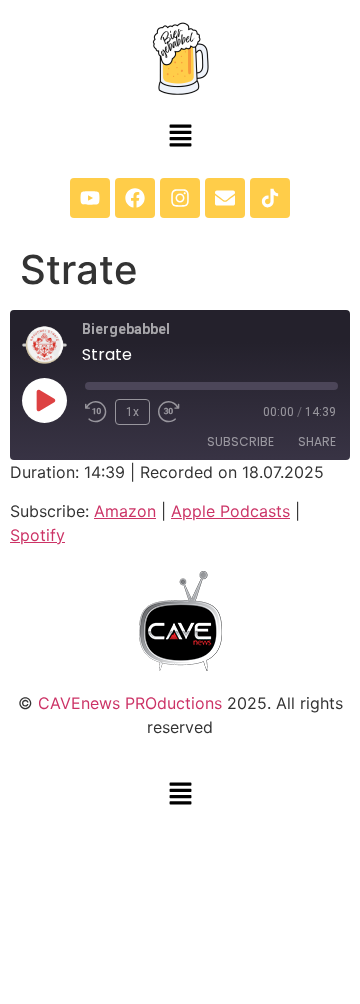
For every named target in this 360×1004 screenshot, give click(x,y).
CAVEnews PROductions (130, 703)
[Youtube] (90, 198)
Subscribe (240, 441)
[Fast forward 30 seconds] (174, 412)
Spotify (37, 535)
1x (132, 412)
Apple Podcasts (230, 511)
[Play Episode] (44, 400)
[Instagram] (180, 198)
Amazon (125, 511)
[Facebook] (135, 198)
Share (317, 441)
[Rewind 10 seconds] (96, 412)
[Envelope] (225, 198)
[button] (180, 136)
